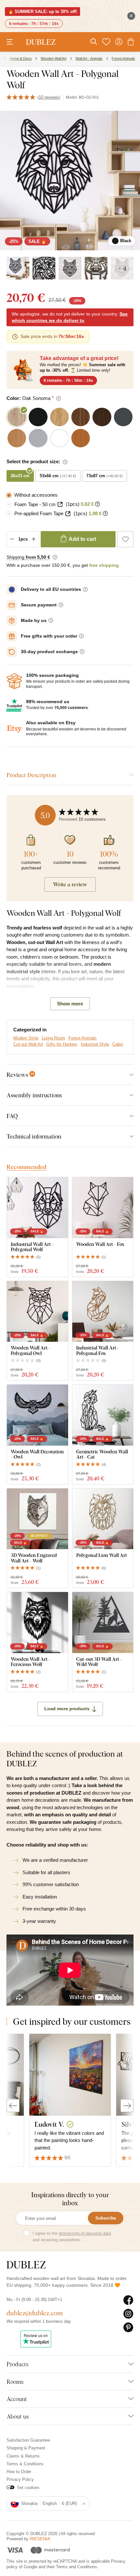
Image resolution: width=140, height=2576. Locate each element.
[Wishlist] (106, 42)
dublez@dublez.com (35, 2313)
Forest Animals (83, 1038)
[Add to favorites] (125, 539)
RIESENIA (40, 2539)
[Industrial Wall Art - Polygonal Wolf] (37, 1208)
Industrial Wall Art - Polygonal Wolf (32, 1247)
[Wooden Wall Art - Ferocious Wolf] (37, 1623)
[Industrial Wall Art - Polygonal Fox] (103, 1312)
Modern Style (26, 1038)
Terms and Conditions (77, 2567)
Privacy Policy (20, 2479)
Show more (70, 1004)
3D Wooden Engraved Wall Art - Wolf (34, 1558)
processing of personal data (85, 2233)
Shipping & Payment (26, 2448)
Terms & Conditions (25, 2464)
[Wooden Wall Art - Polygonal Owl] (37, 1312)
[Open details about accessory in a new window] (60, 504)
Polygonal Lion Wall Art (102, 1555)
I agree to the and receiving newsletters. (72, 2237)
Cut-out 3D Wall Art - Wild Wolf (99, 1662)
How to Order (19, 2472)
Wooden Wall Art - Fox (100, 1244)
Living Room (53, 1038)
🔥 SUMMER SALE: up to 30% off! (42, 12)
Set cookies (28, 2488)
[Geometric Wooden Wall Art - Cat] (103, 1415)
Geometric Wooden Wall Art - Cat (102, 1454)
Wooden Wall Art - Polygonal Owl (31, 1350)
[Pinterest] (128, 2328)
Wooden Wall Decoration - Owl (37, 1454)
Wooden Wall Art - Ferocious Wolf (31, 1662)
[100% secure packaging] (14, 681)
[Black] (18, 268)
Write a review (70, 884)
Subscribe (106, 2218)
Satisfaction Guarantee (28, 2440)
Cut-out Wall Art (28, 1044)
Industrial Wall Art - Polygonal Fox (98, 1350)
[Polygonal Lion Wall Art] (103, 1519)
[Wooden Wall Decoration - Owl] (37, 1415)
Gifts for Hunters (62, 1044)
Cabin (118, 1044)
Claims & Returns (23, 2456)
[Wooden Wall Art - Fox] (103, 1208)
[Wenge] (96, 268)
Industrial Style (95, 1044)
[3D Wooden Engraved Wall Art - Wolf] (37, 1519)
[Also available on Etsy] (14, 729)
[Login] (119, 42)
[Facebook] (128, 2300)
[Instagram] (128, 2314)
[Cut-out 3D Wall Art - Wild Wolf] (103, 1623)
